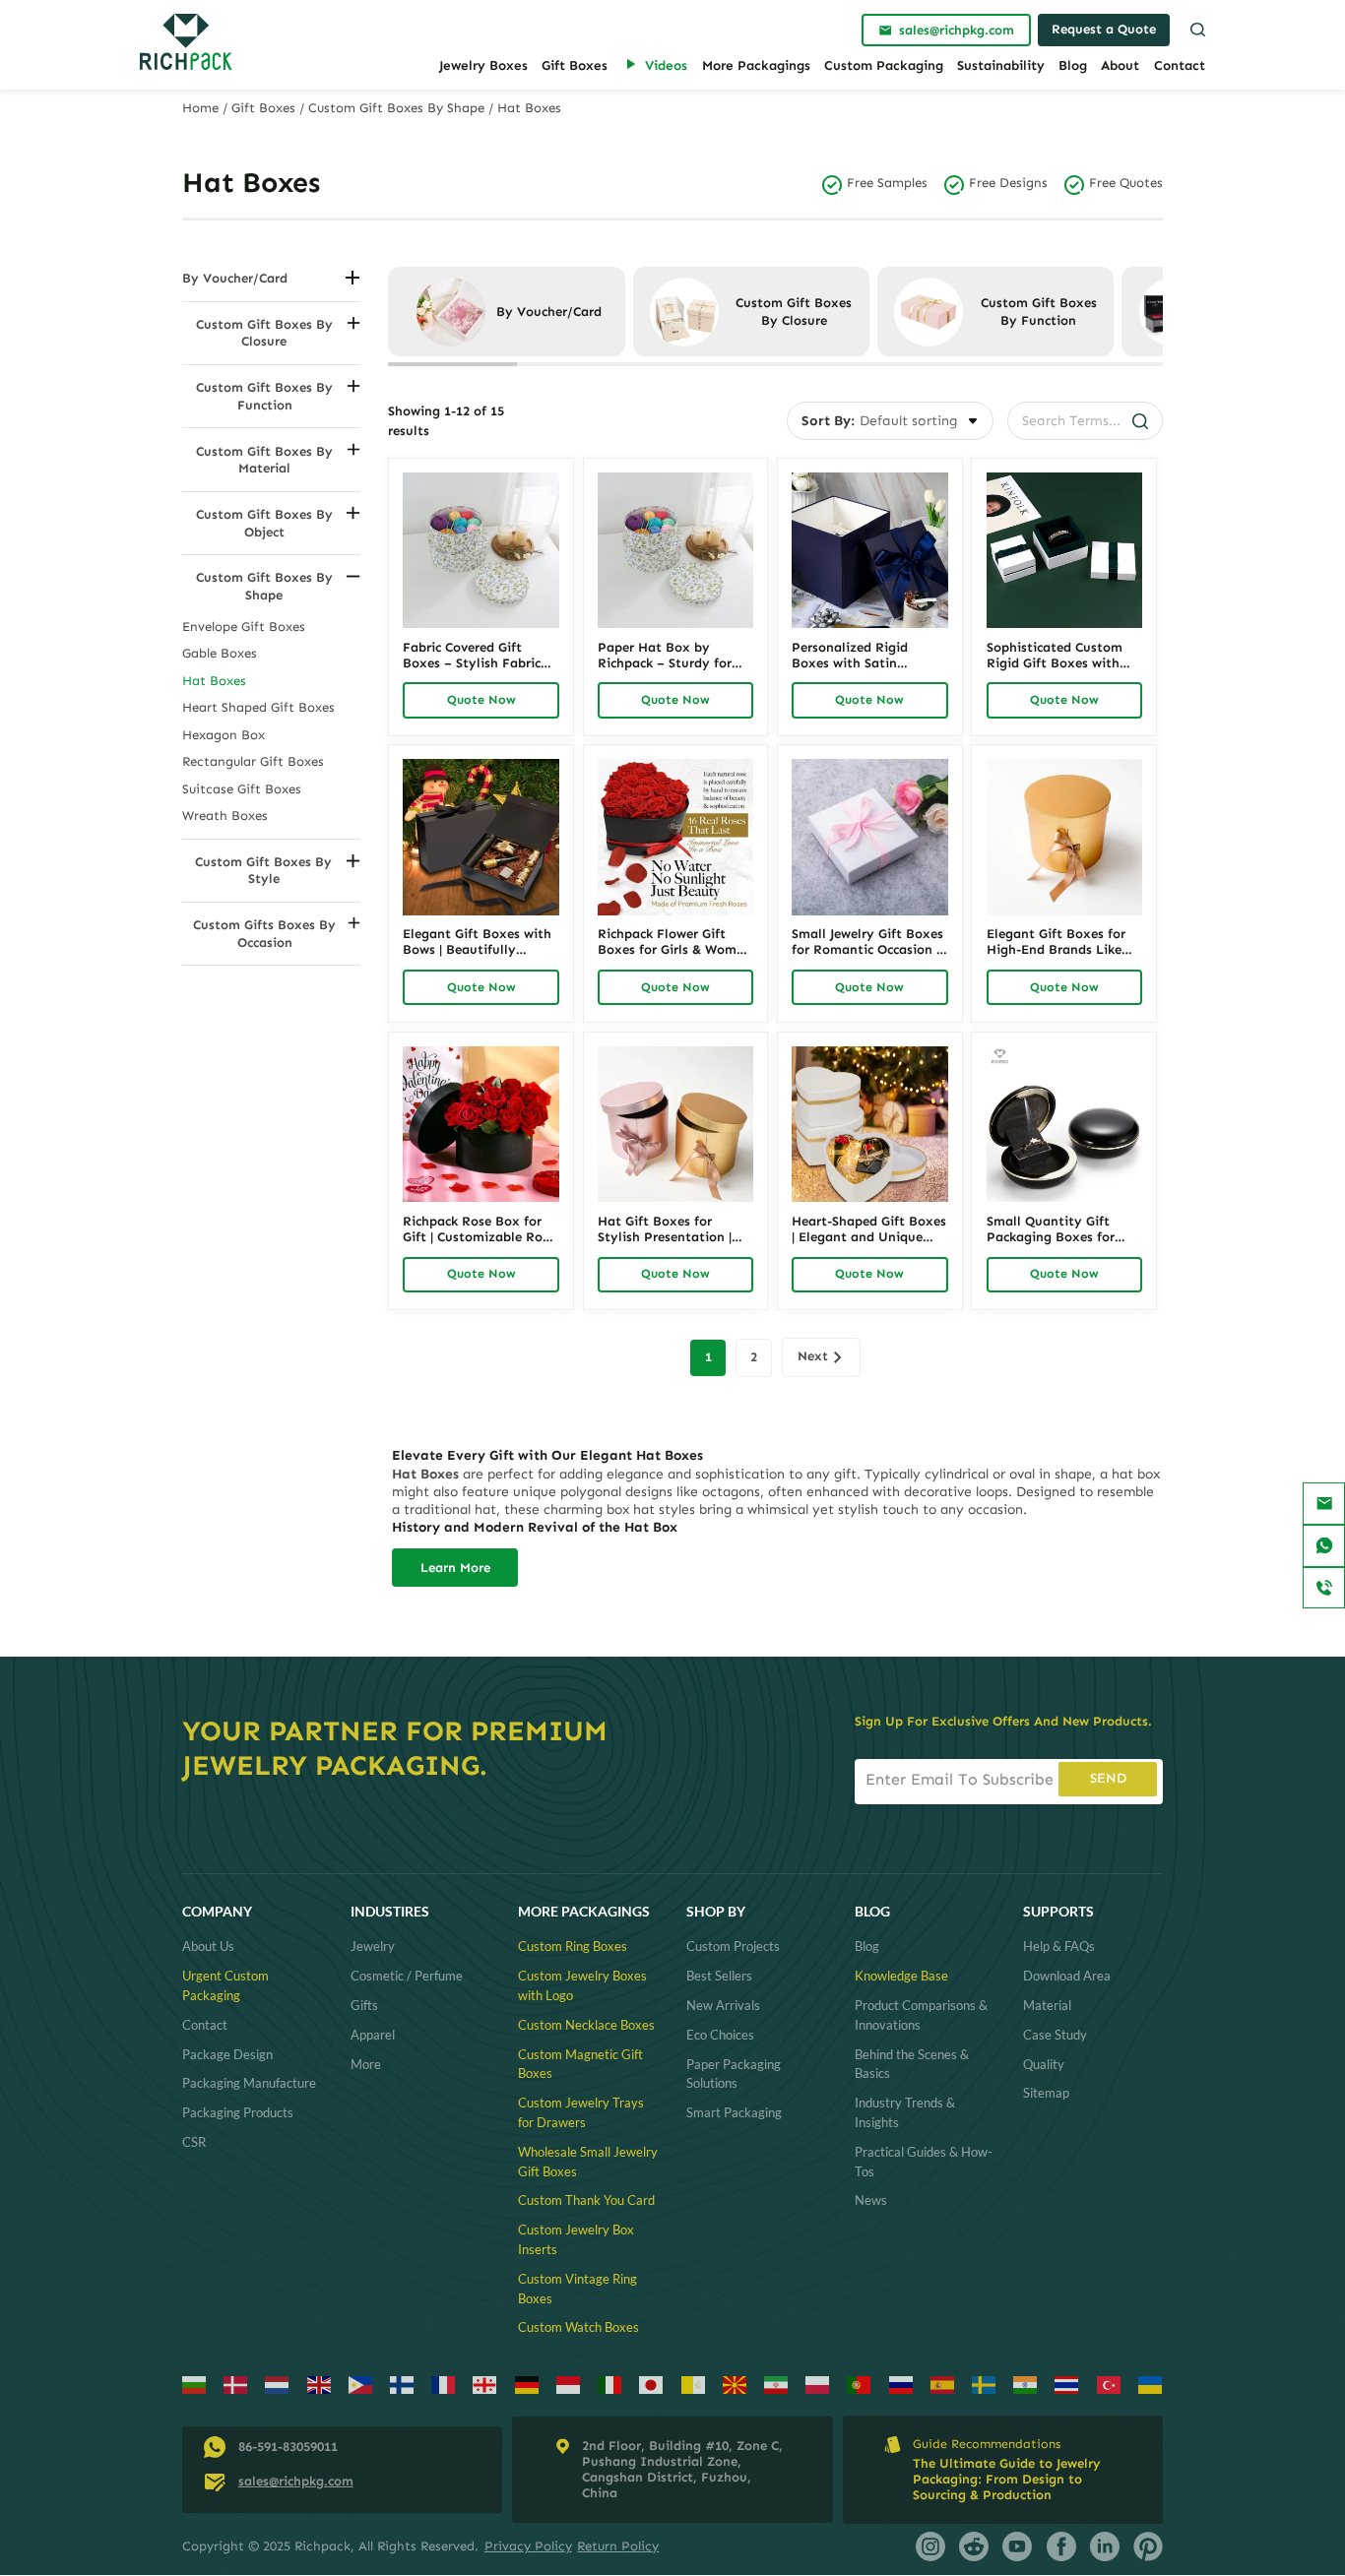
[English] (320, 2386)
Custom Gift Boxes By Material (264, 460)
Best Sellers (719, 1976)
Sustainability (1001, 65)
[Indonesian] (569, 2386)
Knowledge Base (901, 1976)
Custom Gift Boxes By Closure (264, 333)
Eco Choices (720, 2035)
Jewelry (373, 1946)
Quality (1044, 2064)
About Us (208, 1946)
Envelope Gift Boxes (244, 627)
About (1120, 65)
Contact (1180, 65)
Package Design (227, 2054)
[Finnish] (402, 2386)
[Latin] (694, 2386)
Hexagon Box (224, 735)
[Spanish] (943, 2386)
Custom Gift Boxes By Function (264, 396)
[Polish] (818, 2386)
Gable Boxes (220, 653)
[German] (527, 2386)
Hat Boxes (214, 681)
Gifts (364, 2005)
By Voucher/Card (235, 278)
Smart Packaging (734, 2112)
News (871, 2200)
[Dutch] (277, 2386)
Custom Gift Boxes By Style (263, 870)
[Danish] (236, 2386)
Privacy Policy (528, 2546)
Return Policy (618, 2546)
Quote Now (481, 699)
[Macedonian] (735, 2386)
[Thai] (1067, 2386)
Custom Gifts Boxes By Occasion (264, 933)
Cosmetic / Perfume (407, 1976)
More (366, 2064)
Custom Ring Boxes (573, 1946)
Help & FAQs (1059, 1946)
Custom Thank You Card (586, 2200)
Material (1047, 2005)
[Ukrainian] (1151, 2386)
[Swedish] (984, 2386)
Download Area (1067, 1976)
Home (200, 108)
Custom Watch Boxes (578, 2327)
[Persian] (776, 2386)
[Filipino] (361, 2386)
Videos (666, 65)
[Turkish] (1109, 2386)
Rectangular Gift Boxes (253, 761)
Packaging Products (238, 2112)
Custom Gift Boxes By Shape (396, 108)
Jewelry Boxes (483, 65)
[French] (444, 2386)
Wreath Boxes (225, 816)
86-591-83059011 (288, 2447)
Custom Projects (733, 1946)
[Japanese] (651, 2386)
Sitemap (1046, 2093)
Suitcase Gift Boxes (242, 789)
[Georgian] (485, 2386)
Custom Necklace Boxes (586, 2025)
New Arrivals (723, 2005)
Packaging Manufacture (249, 2083)
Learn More (455, 1568)
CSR (194, 2142)
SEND (1108, 1778)
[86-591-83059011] (1324, 1588)
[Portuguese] (859, 2386)
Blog (1073, 65)
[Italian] (610, 2386)
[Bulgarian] (194, 2386)
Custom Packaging (884, 65)
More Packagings (756, 65)
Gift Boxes (575, 65)
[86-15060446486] (1324, 1546)
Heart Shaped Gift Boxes (258, 707)
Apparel (373, 2035)
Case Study (1055, 2035)
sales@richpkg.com (296, 2481)
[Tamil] (1025, 2386)
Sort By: (828, 421)
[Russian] (901, 2386)
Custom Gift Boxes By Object (264, 523)
